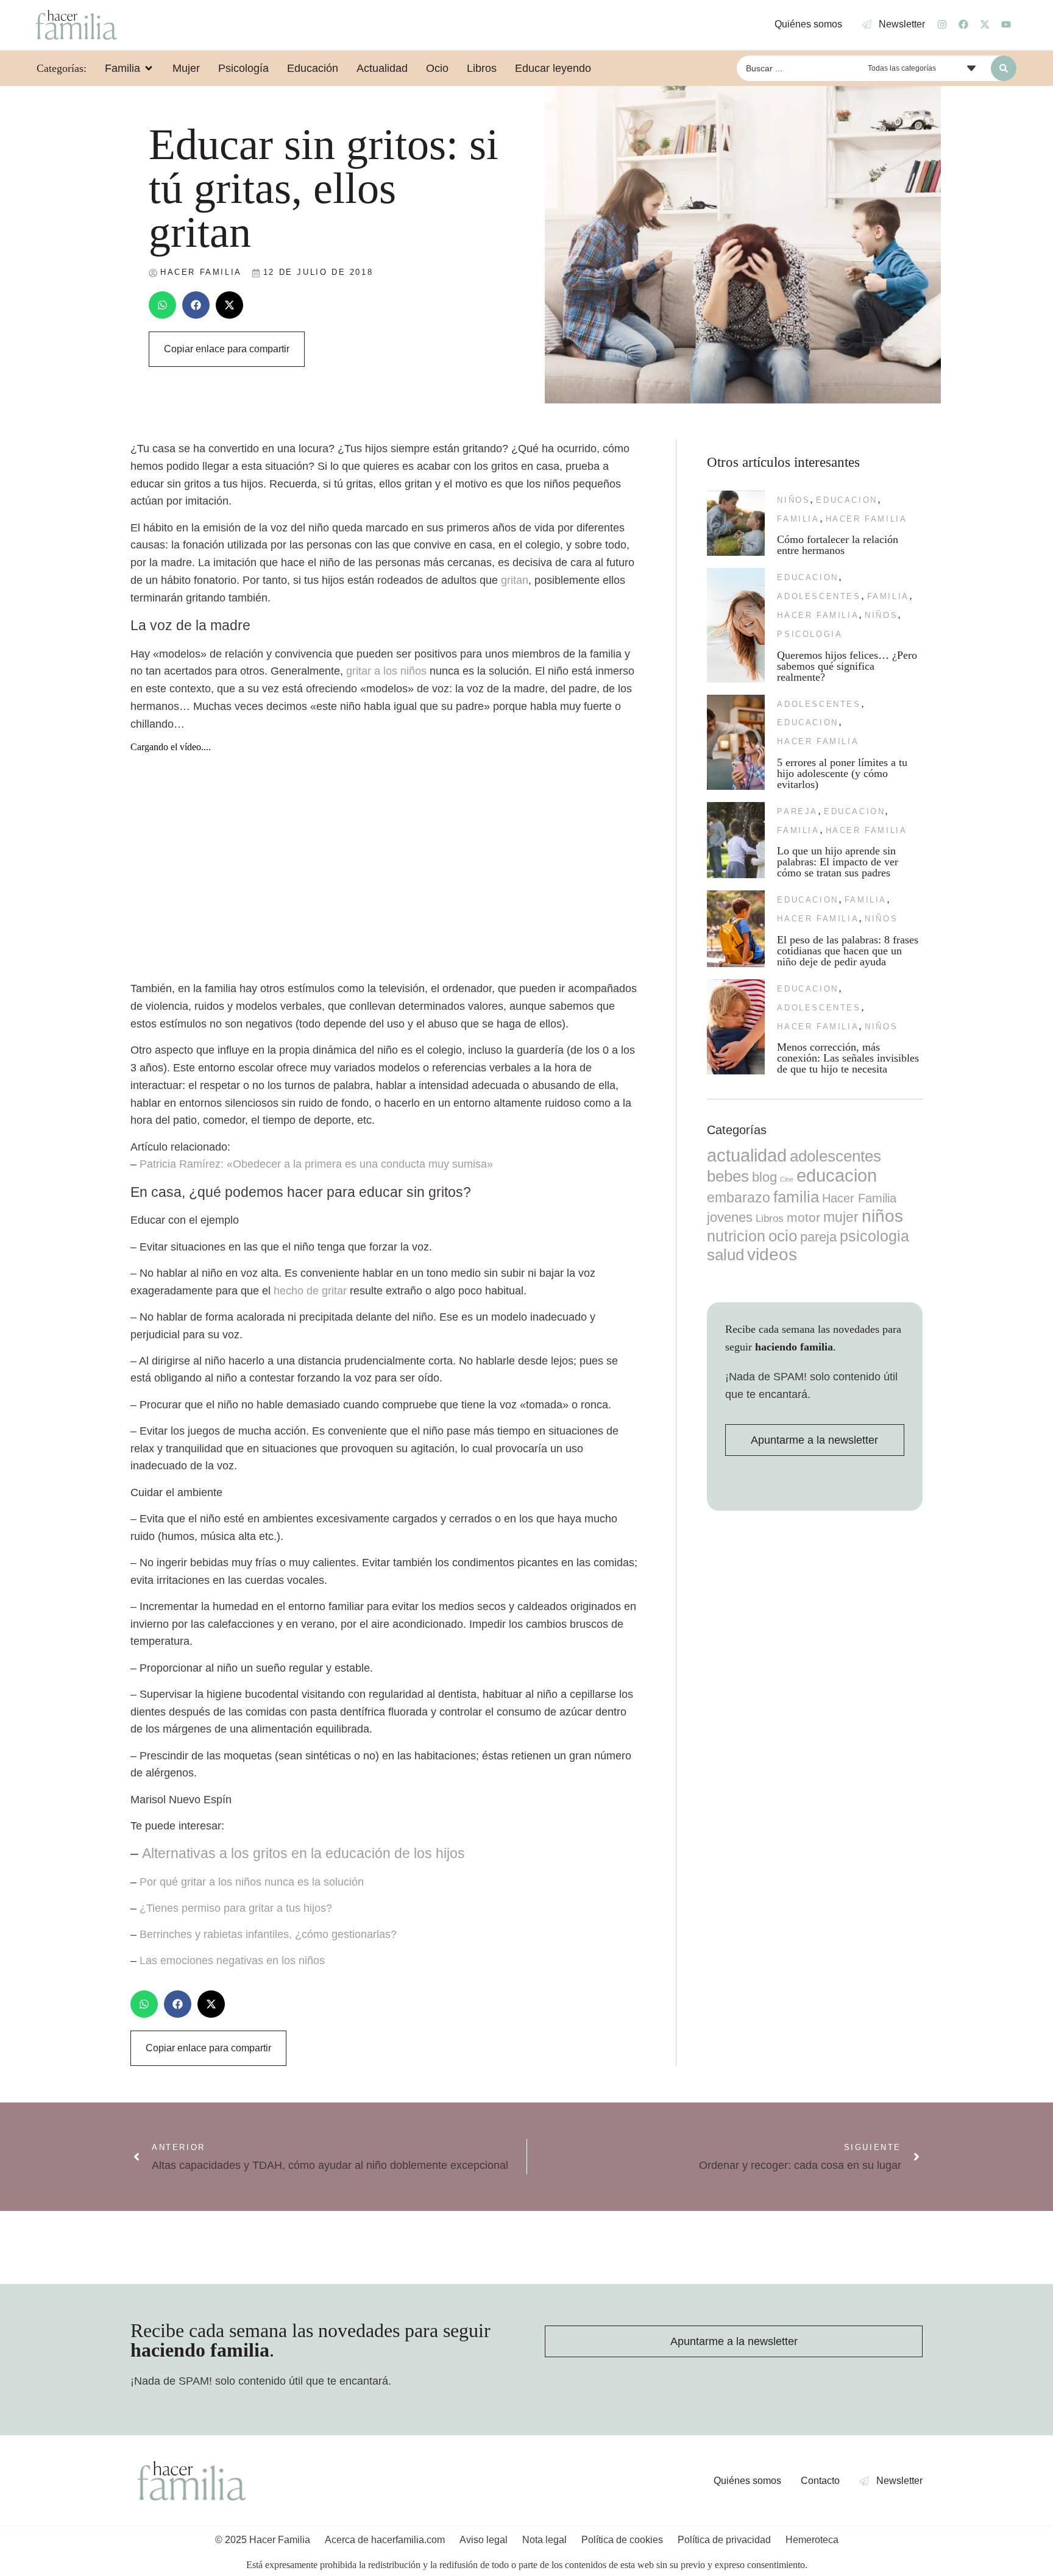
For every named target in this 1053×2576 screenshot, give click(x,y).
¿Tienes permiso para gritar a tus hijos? (236, 1908)
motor (803, 1217)
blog (764, 1177)
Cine (787, 1179)
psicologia (810, 634)
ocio (783, 1236)
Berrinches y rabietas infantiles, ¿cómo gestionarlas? (268, 1934)
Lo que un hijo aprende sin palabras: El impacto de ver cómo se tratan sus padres (838, 862)
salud (725, 1255)
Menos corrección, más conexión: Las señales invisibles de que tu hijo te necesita (848, 1058)
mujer (841, 1217)
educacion (846, 500)
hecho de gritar (310, 1291)
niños (793, 500)
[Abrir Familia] (149, 68)
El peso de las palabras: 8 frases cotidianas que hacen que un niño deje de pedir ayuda (848, 951)
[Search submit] (1004, 68)
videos (772, 1254)
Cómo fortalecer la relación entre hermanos (838, 545)
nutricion (736, 1236)
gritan (515, 580)
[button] (162, 305)
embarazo (739, 1198)
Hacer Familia (867, 519)
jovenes (730, 1217)
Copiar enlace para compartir (227, 349)
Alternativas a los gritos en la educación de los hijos (303, 1853)
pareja (797, 811)
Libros (770, 1218)
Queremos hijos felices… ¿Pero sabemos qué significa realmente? (847, 666)
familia (798, 519)
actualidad (747, 1155)
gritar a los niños (386, 671)
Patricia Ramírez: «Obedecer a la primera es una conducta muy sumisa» (316, 1164)
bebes (728, 1176)
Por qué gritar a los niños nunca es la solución (252, 1882)
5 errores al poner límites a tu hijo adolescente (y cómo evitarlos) (842, 773)
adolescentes (819, 596)
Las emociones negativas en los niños (232, 1960)
